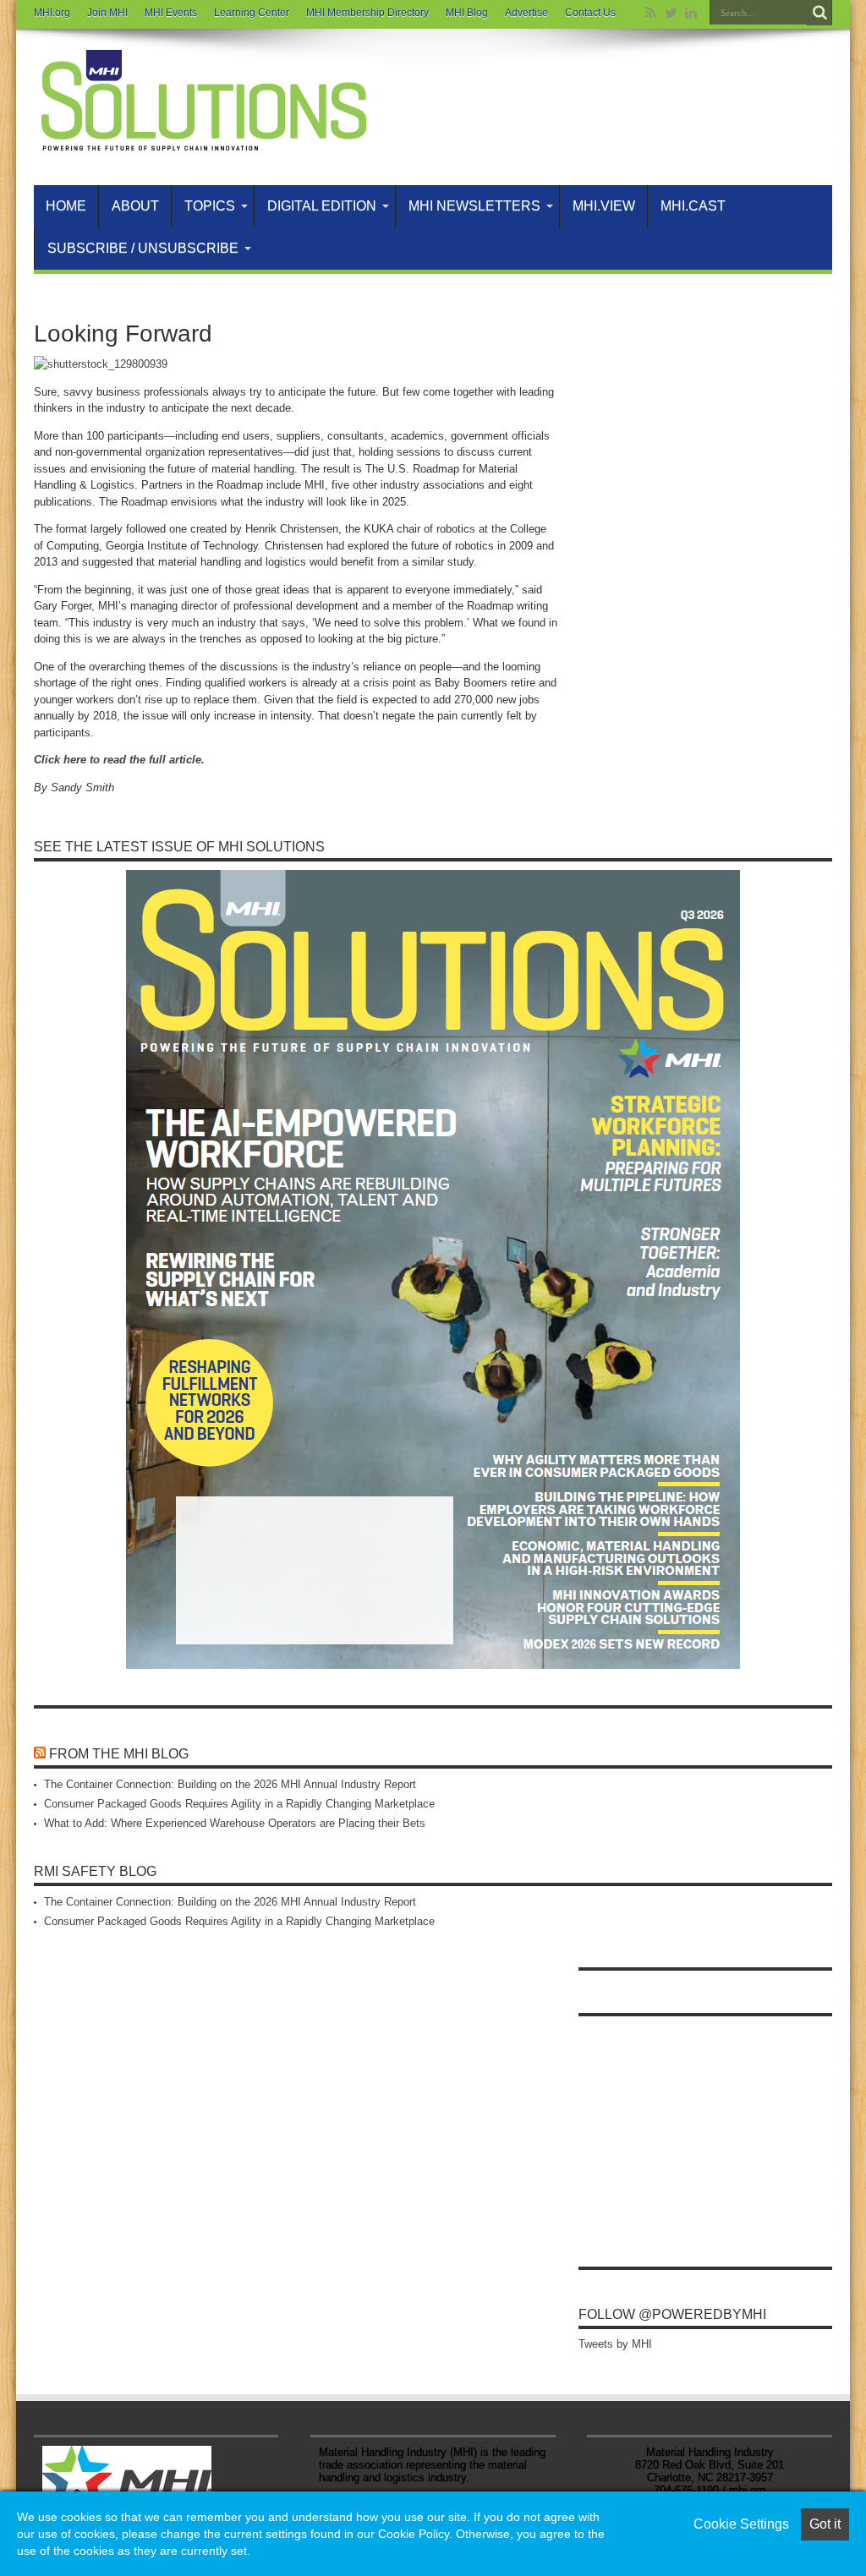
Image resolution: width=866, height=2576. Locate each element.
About (135, 206)
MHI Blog (467, 13)
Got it (825, 2524)
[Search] (819, 13)
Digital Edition (322, 206)
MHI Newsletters (474, 206)
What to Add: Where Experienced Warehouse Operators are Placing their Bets (235, 1823)
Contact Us (590, 13)
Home (66, 206)
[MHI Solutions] (203, 143)
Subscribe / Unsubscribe (143, 248)
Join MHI (107, 13)
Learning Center (252, 13)
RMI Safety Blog (95, 1871)
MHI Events (171, 13)
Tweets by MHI (615, 2344)
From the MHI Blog (119, 1754)
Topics (210, 206)
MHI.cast (693, 206)
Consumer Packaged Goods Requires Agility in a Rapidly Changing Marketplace (239, 1804)
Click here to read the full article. (119, 760)
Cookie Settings (741, 2524)
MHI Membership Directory (367, 13)
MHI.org (52, 13)
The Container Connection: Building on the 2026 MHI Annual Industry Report (230, 1784)
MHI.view (604, 206)
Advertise (526, 13)
